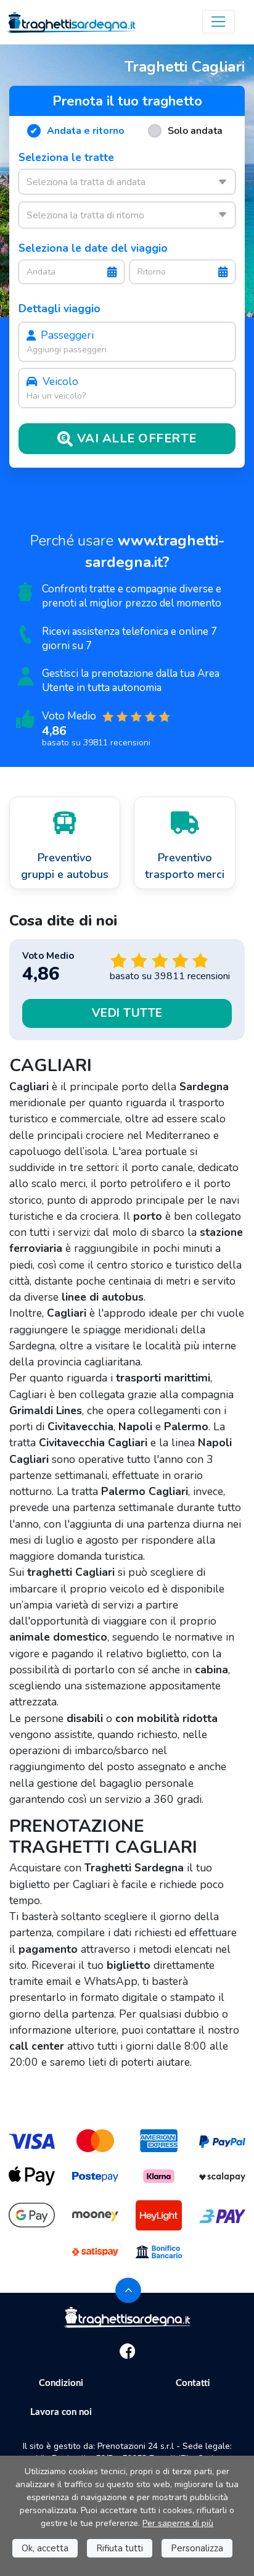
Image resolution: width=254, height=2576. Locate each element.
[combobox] (127, 181)
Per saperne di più (178, 2523)
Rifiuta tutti (120, 2548)
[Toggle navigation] (219, 22)
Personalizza (197, 2548)
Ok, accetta (45, 2548)
